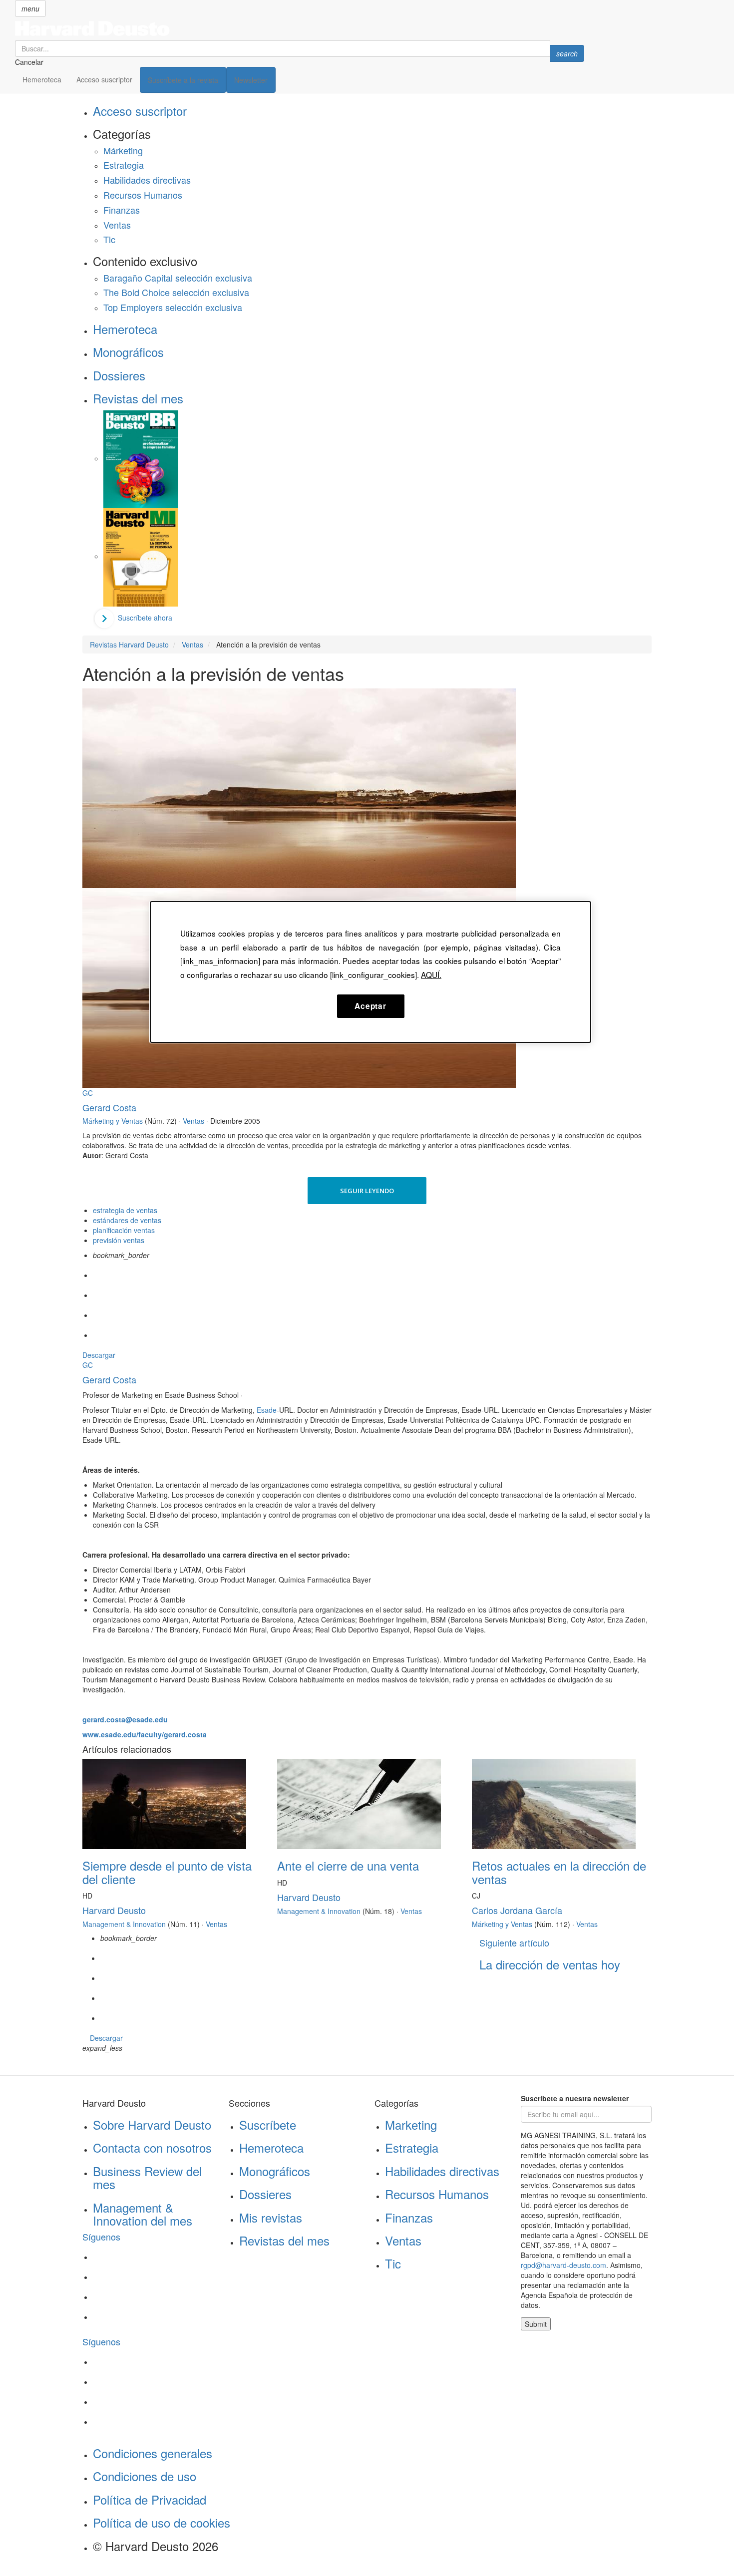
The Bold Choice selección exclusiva (176, 292)
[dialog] (370, 972)
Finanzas (122, 210)
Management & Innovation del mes (143, 2214)
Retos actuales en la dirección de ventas (559, 1872)
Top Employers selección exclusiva (173, 307)
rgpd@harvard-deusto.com (563, 2265)
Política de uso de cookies (162, 2522)
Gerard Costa (109, 1107)
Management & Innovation (124, 1924)
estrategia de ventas (125, 1210)
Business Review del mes (147, 2177)
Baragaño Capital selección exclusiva (178, 278)
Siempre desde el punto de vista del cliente (167, 1872)
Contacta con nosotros (152, 2147)
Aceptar (370, 1006)
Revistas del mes (138, 398)
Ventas (117, 225)
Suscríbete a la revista (183, 80)
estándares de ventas (127, 1220)
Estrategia (124, 165)
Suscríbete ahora (145, 618)
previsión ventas (119, 1240)
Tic (109, 239)
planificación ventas (124, 1230)
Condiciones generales (153, 2453)
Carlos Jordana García (517, 1910)
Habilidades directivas (147, 180)
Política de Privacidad (150, 2499)
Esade (267, 1410)
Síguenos (101, 2237)
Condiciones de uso (145, 2476)
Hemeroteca (42, 79)
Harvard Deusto (114, 1910)
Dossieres (119, 375)
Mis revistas (271, 2217)
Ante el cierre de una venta (348, 1865)
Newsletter (251, 80)
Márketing (123, 150)
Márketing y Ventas (113, 1121)
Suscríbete (268, 2124)
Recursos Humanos (143, 195)
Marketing (411, 2124)
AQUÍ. (431, 974)
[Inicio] (300, 28)
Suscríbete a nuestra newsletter (575, 2098)
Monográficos (128, 352)
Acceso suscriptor (104, 79)
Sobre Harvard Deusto (152, 2124)
